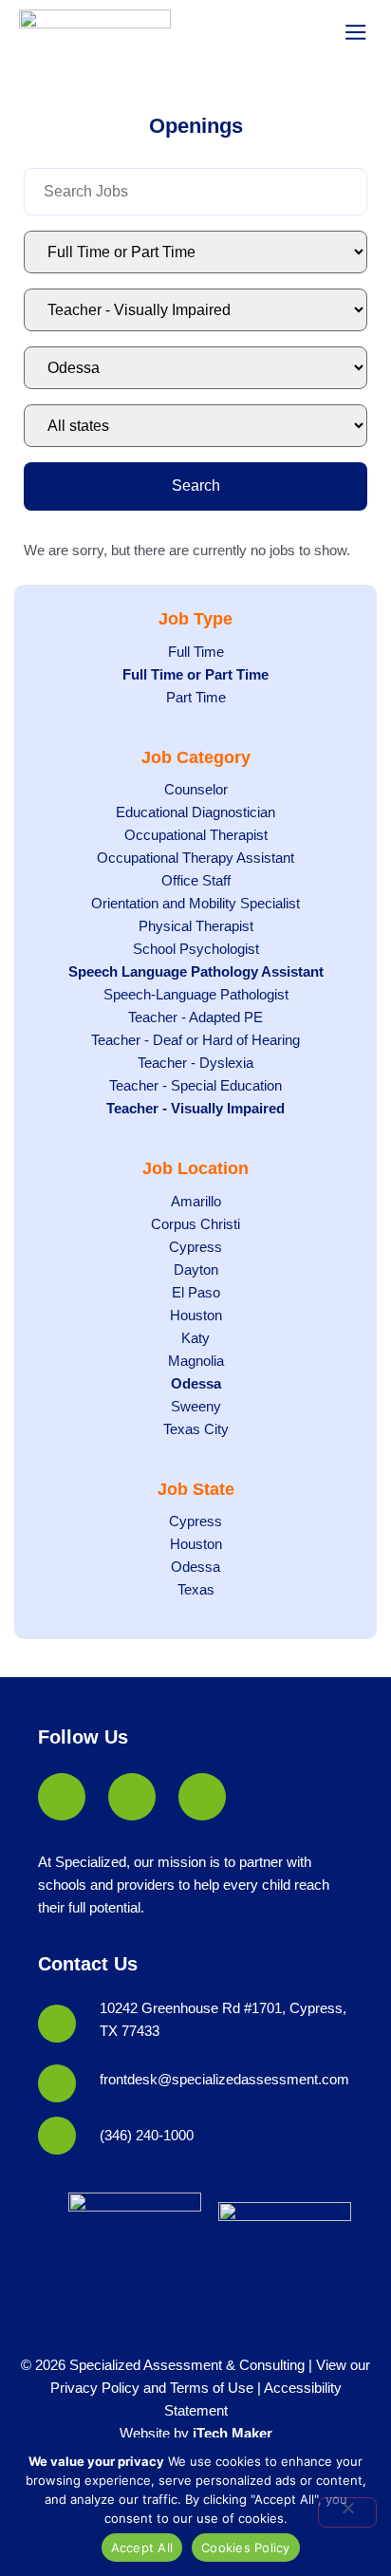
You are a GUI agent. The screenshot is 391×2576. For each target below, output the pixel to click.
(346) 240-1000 (147, 2135)
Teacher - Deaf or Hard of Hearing (195, 1040)
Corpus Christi (195, 1224)
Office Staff (196, 880)
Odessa (196, 1383)
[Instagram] (202, 1797)
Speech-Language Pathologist (196, 994)
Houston (196, 1315)
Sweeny (196, 1406)
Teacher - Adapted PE (195, 1017)
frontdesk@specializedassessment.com (224, 2079)
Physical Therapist (196, 926)
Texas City (196, 1429)
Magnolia (196, 1361)
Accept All (142, 2548)
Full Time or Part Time (195, 674)
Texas (196, 1589)
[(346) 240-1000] (57, 2136)
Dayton (196, 1269)
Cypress (195, 1247)
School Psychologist (196, 949)
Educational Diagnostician (195, 812)
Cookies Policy (246, 2548)
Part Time (196, 697)
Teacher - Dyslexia (195, 1063)
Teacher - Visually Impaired (195, 1108)
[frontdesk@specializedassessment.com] (57, 2083)
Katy (195, 1338)
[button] (355, 33)
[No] (347, 2512)
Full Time (196, 652)
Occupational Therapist (196, 835)
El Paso (196, 1292)
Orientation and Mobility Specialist (195, 903)
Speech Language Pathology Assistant (196, 971)
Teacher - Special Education (195, 1085)
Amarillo (196, 1201)
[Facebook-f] (62, 1797)
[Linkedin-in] (132, 1797)
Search (196, 485)
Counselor (196, 789)
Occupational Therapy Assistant (195, 858)
